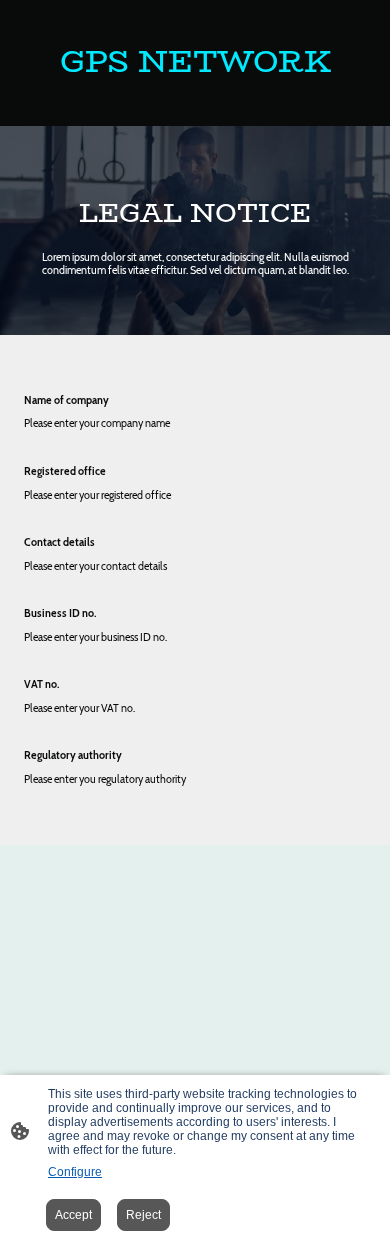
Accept (73, 1215)
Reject (143, 1215)
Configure (75, 1172)
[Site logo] (195, 101)
